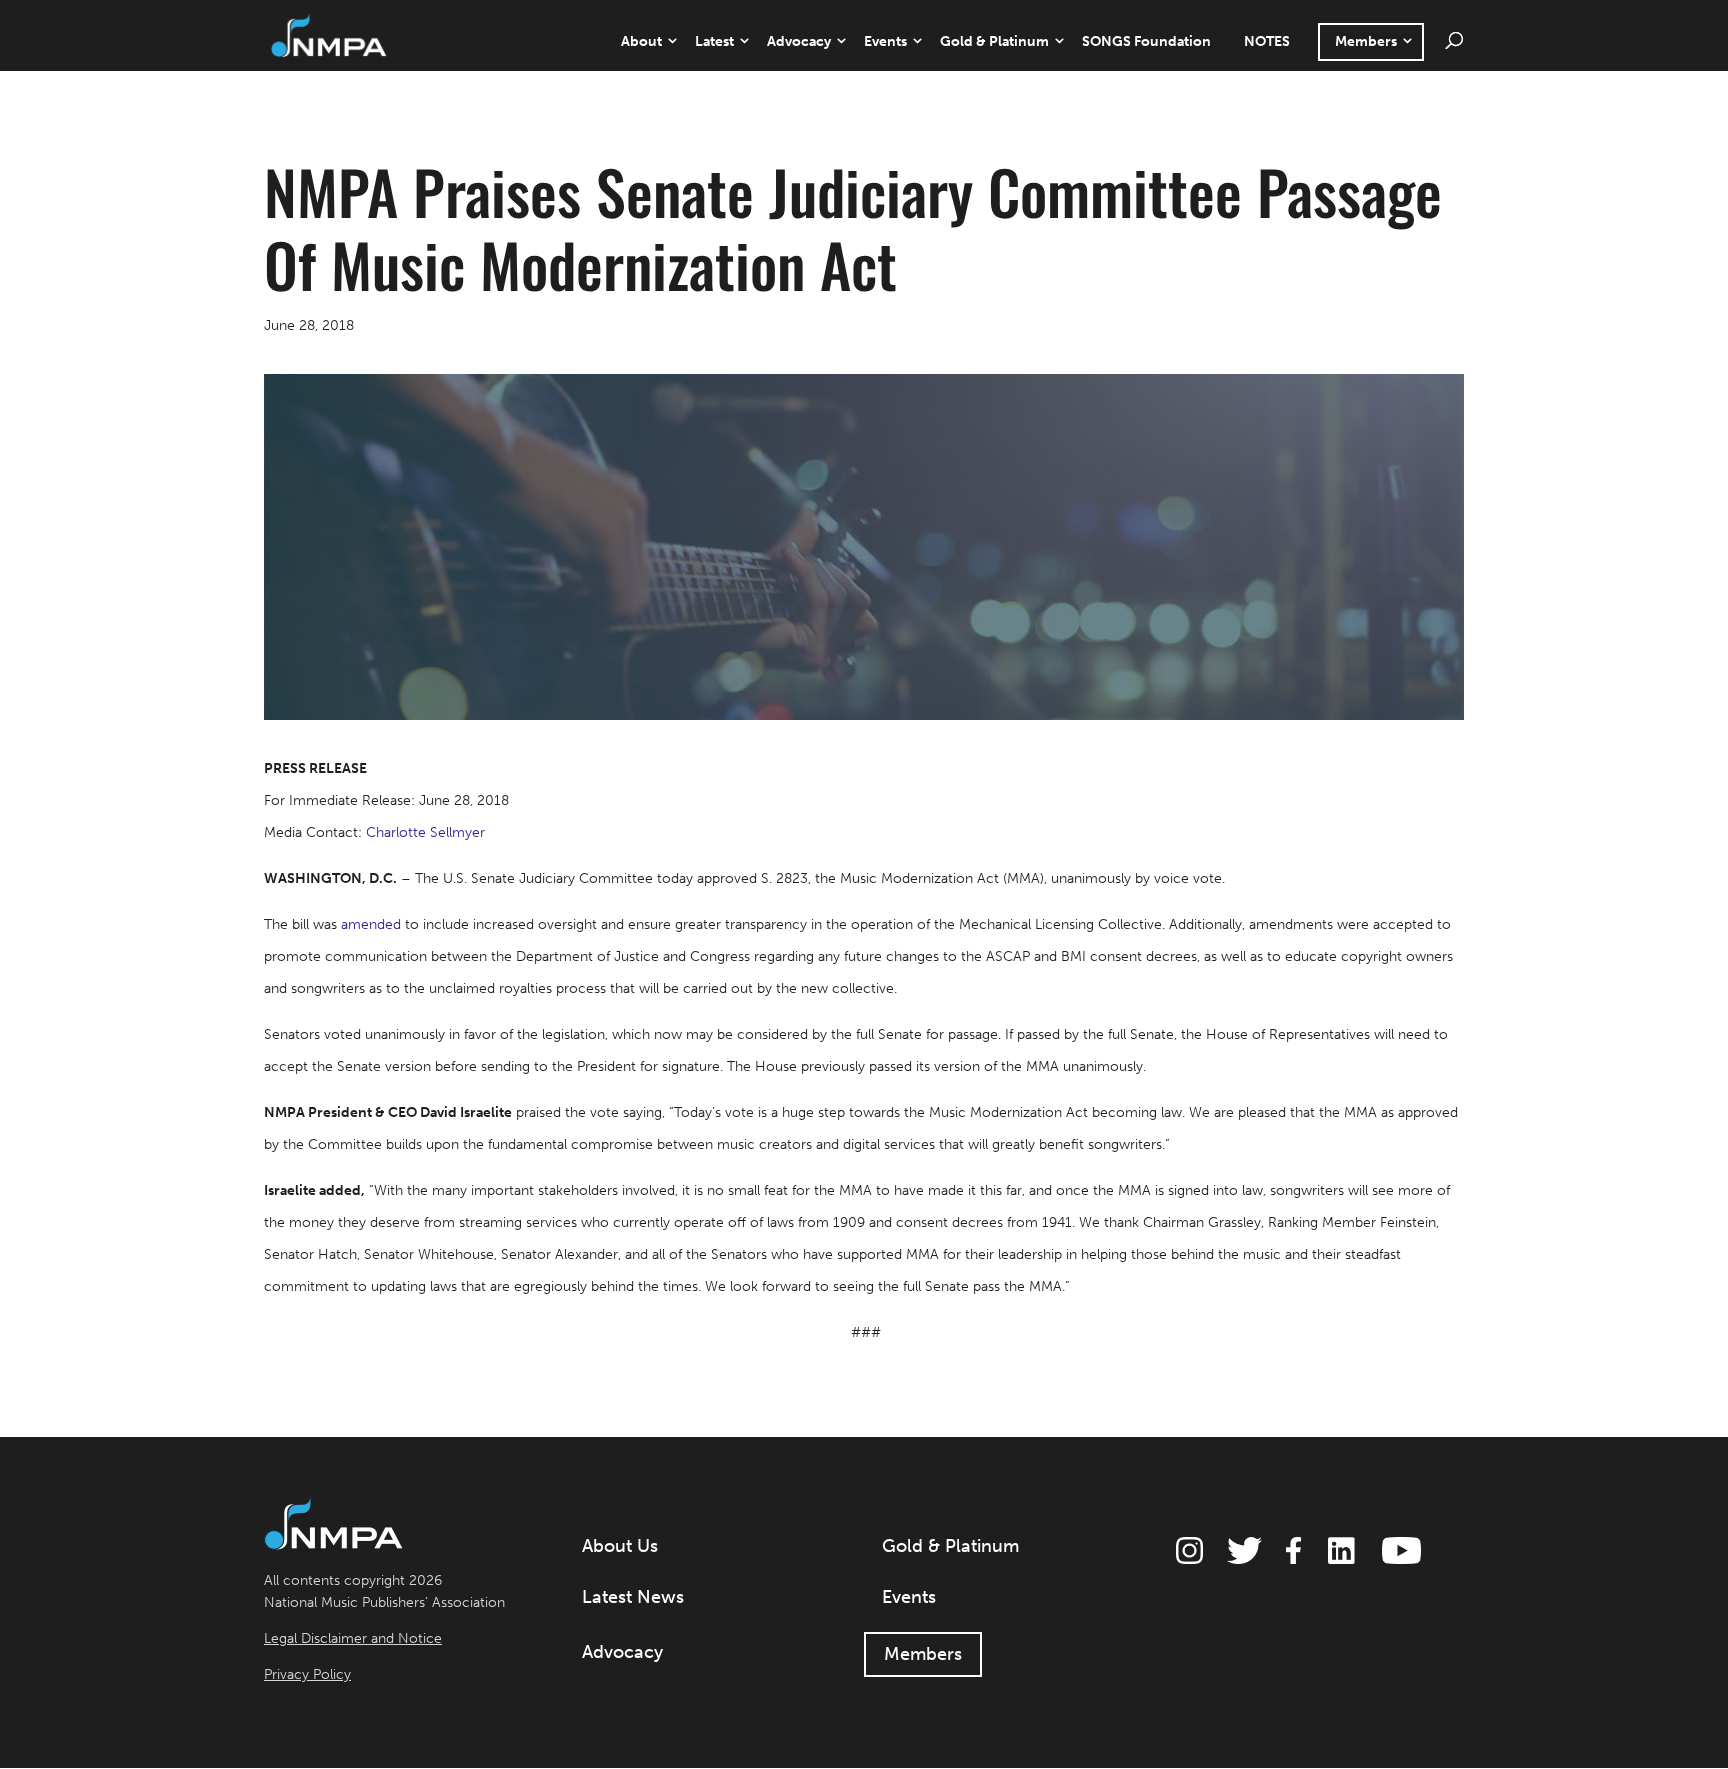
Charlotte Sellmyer (425, 832)
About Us (620, 1546)
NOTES (1267, 41)
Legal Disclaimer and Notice (353, 1638)
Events (885, 41)
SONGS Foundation (1146, 41)
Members (1366, 41)
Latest (714, 41)
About (641, 41)
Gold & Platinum (994, 41)
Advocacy (799, 41)
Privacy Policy (307, 1674)
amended (371, 924)
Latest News (633, 1597)
